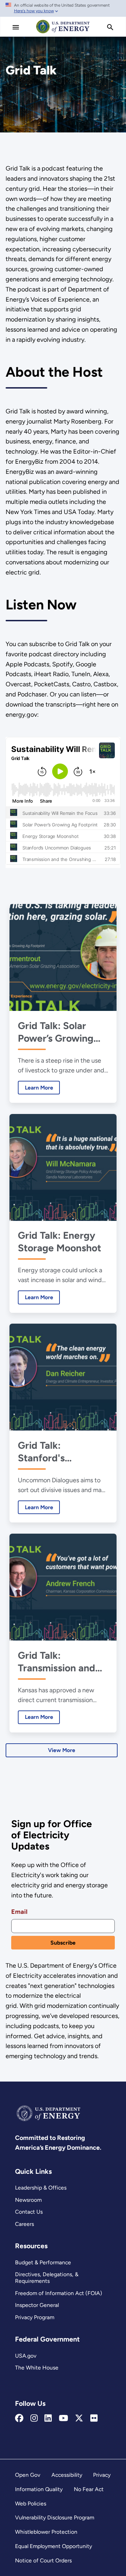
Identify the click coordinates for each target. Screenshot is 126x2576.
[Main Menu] (16, 27)
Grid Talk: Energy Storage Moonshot (59, 1242)
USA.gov (26, 2356)
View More (62, 1750)
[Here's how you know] (63, 8)
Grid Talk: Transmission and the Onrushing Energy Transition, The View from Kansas (59, 1662)
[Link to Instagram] (34, 2418)
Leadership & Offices (41, 2188)
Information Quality (39, 2489)
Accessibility (67, 2475)
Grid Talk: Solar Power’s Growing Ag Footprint (56, 1032)
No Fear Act (89, 2489)
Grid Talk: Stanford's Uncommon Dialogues (44, 1452)
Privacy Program (35, 2317)
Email (19, 1912)
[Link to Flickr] (94, 2418)
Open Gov (28, 2475)
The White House (37, 2368)
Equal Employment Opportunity (54, 2546)
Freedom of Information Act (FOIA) (59, 2293)
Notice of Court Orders (43, 2560)
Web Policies (31, 2503)
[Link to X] (79, 2418)
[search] (110, 27)
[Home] (63, 33)
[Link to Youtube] (64, 2418)
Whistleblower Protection (46, 2532)
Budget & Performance (43, 2262)
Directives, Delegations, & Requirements (47, 2278)
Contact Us (29, 2212)
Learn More (36, 1088)
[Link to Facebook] (19, 2418)
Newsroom (28, 2200)
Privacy (102, 2475)
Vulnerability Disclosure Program (55, 2517)
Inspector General (37, 2305)
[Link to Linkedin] (48, 2418)
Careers (24, 2224)
